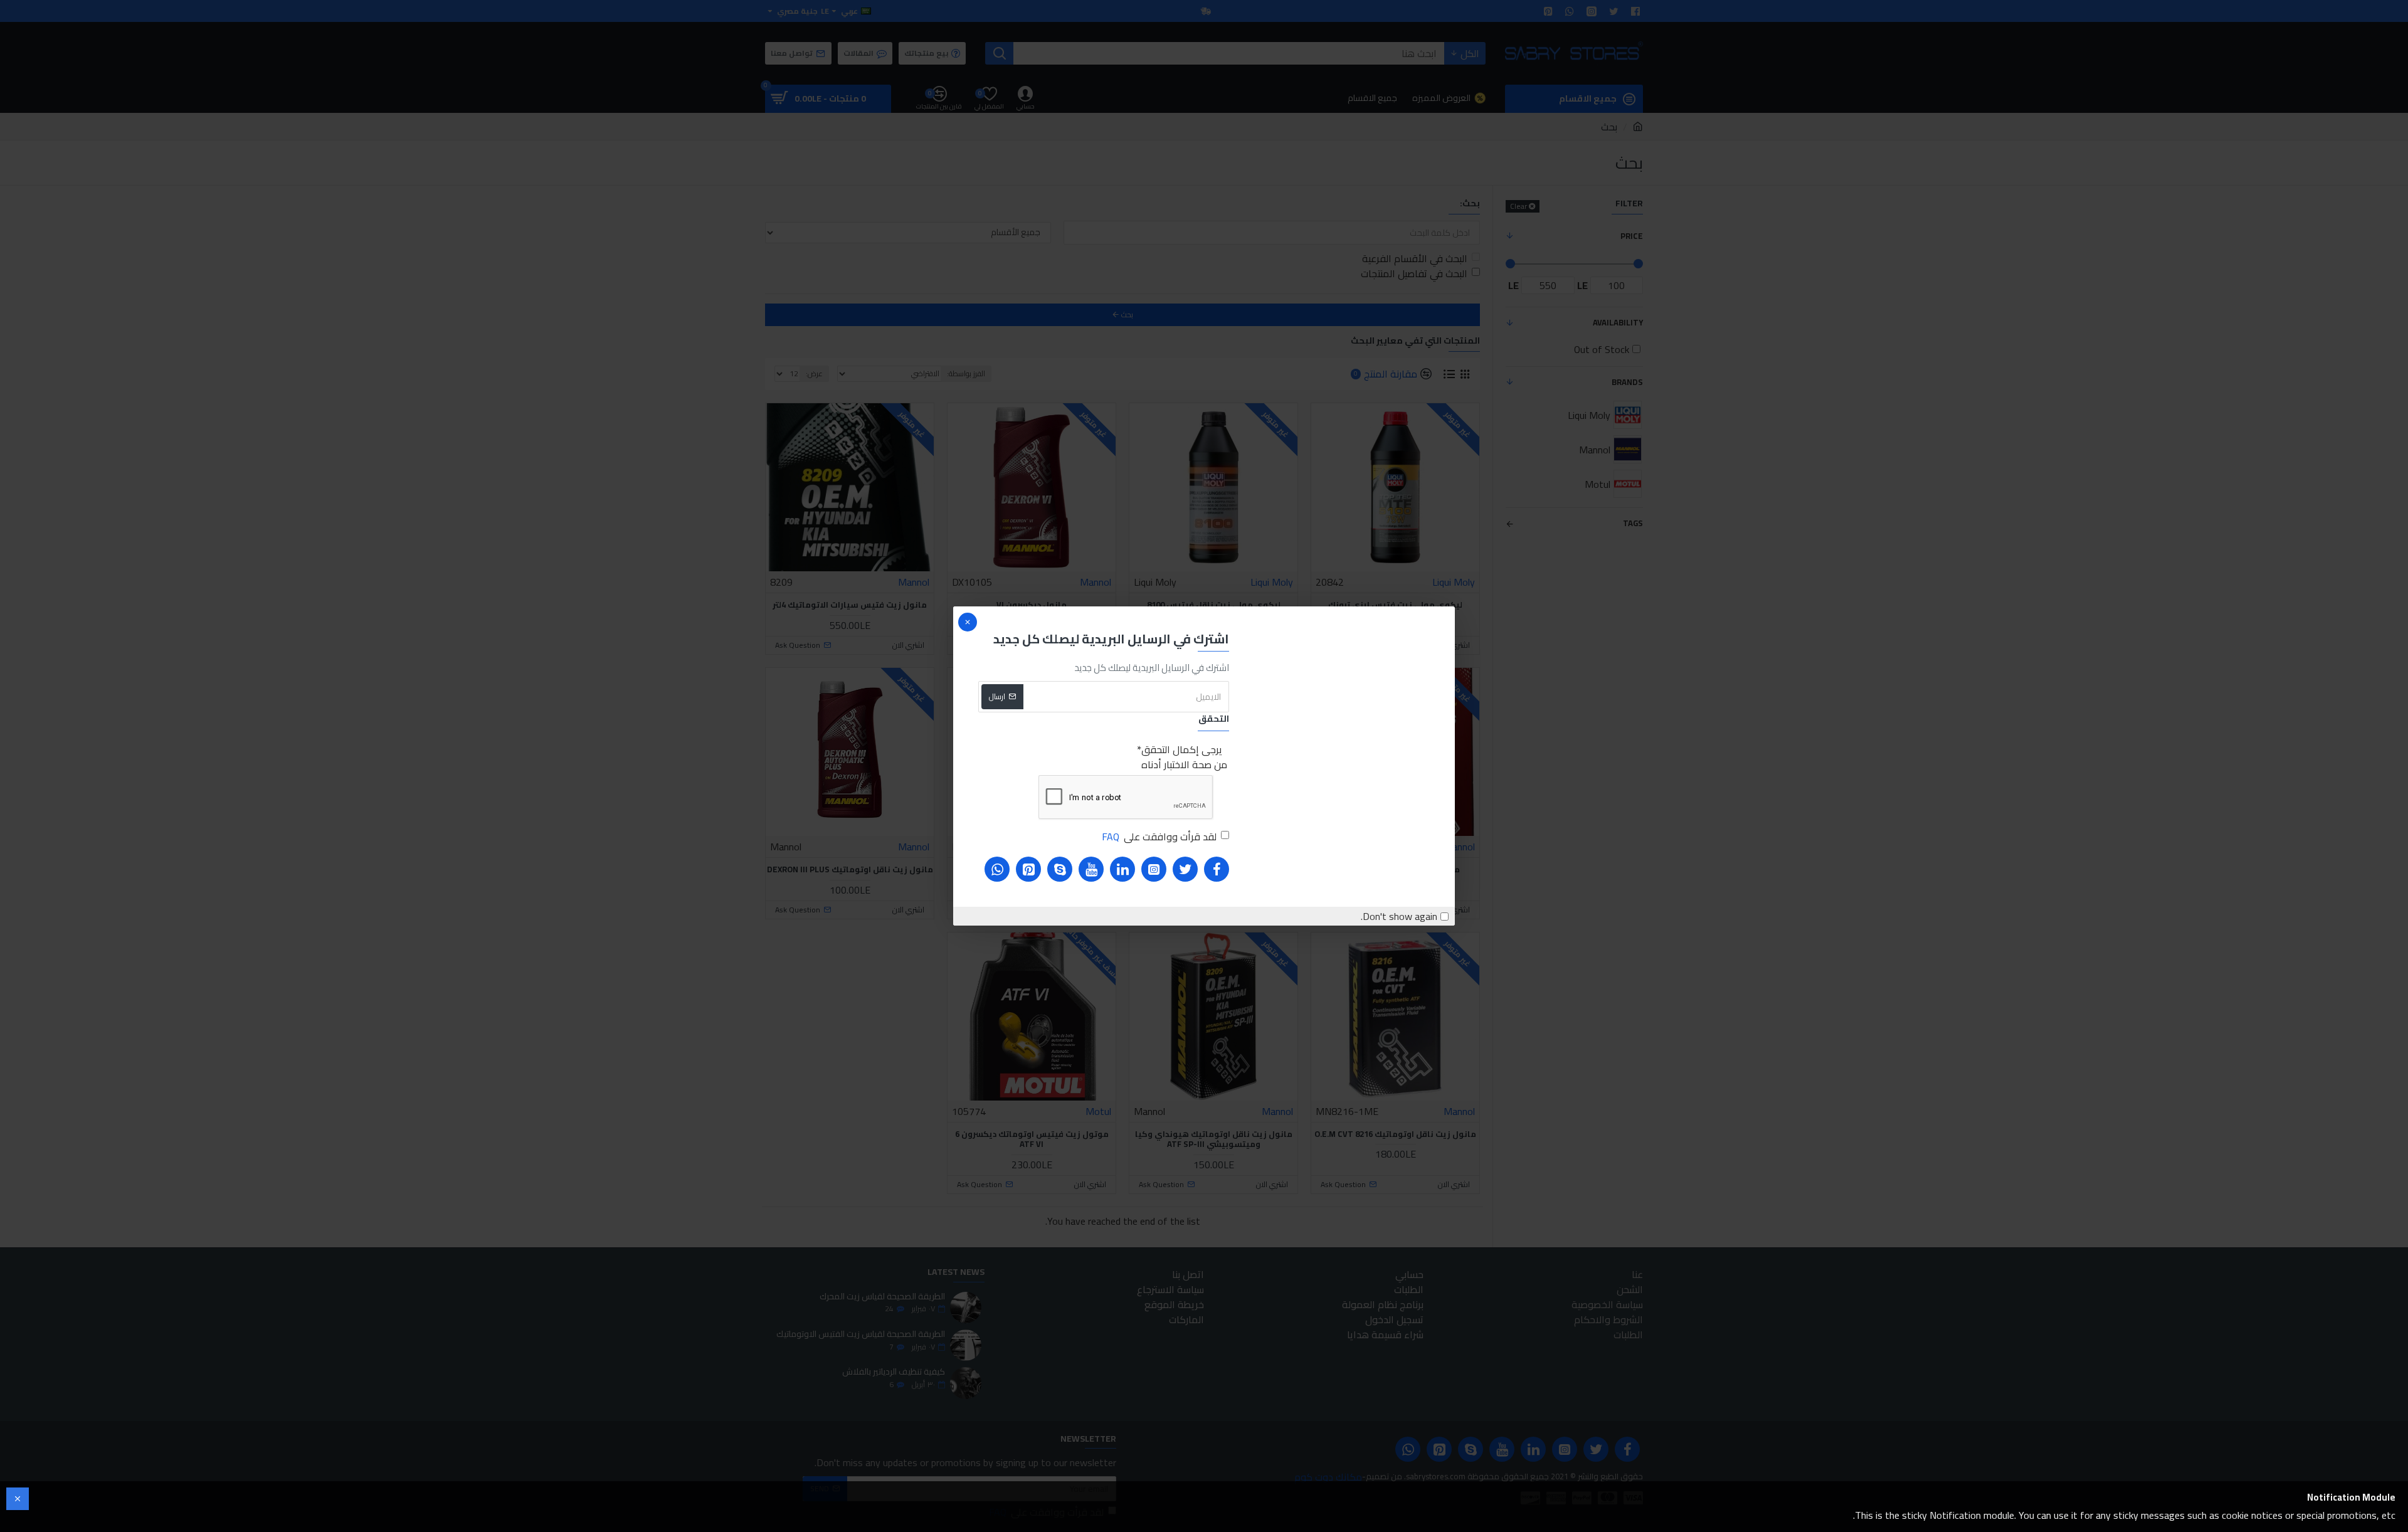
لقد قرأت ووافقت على (1159, 837)
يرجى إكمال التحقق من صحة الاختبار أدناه (1184, 757)
